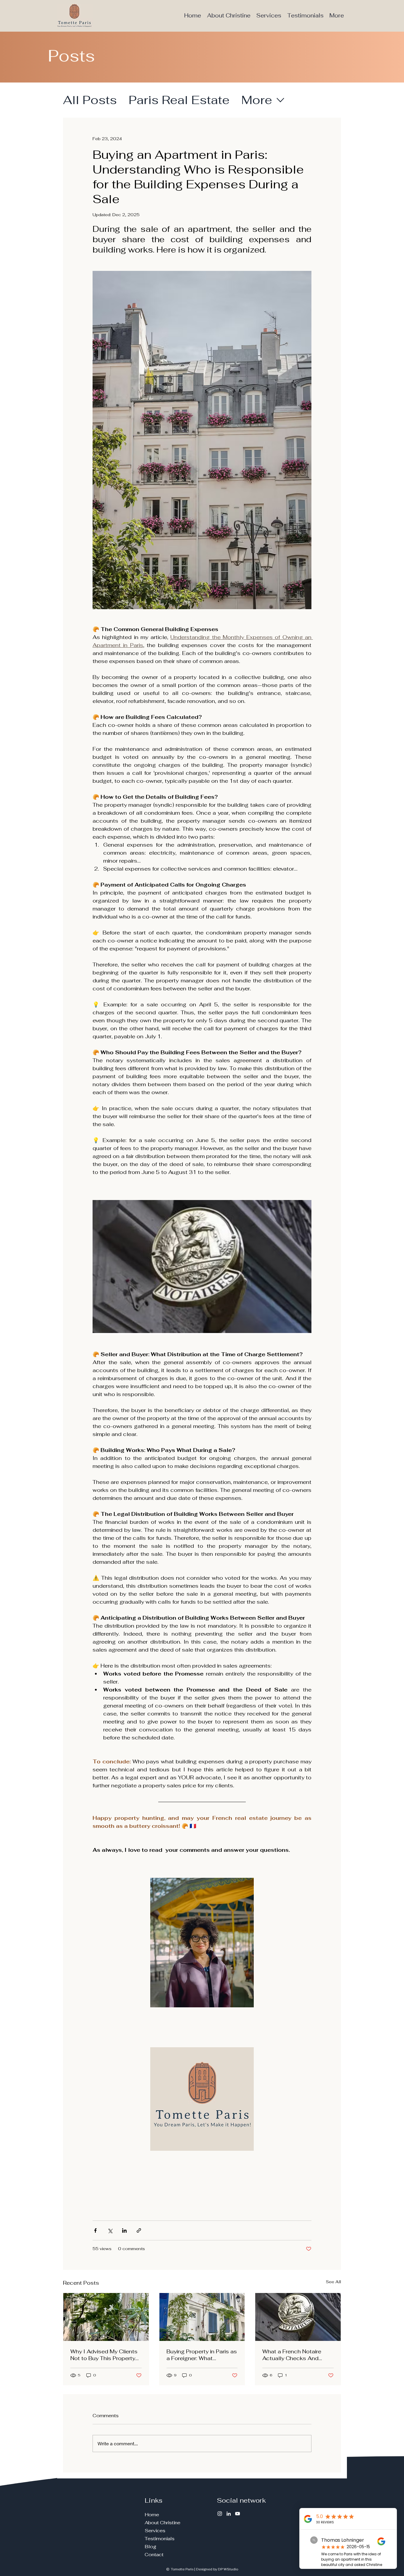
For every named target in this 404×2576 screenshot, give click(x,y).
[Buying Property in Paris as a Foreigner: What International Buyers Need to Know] (202, 2317)
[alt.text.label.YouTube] (237, 2514)
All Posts (90, 100)
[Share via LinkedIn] (124, 2230)
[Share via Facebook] (95, 2230)
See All (333, 2282)
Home (152, 2515)
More (257, 100)
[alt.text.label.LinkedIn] (229, 2514)
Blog (150, 2547)
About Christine (163, 2523)
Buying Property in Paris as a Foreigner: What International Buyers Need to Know (202, 2355)
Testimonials (160, 2539)
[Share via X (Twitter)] (110, 2230)
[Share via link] (139, 2230)
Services (155, 2531)
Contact (154, 2555)
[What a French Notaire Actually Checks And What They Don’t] (298, 2317)
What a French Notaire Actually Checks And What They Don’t (292, 2355)
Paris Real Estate (179, 100)
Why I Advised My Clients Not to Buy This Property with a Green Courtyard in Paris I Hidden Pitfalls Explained (104, 2355)
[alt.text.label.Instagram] (220, 2514)
